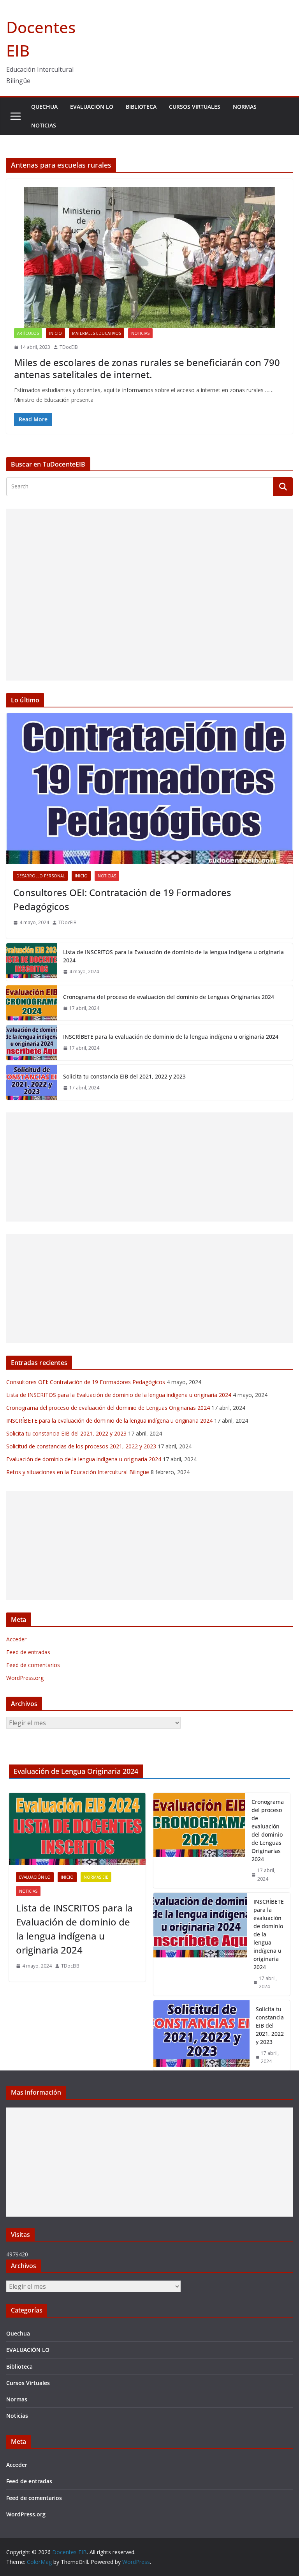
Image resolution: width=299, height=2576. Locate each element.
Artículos (28, 333)
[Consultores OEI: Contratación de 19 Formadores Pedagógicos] (149, 789)
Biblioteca (141, 107)
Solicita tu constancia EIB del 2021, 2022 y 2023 (124, 1076)
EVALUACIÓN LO (92, 107)
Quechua (44, 107)
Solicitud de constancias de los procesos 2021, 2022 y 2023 (81, 1446)
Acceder (16, 1639)
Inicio (55, 333)
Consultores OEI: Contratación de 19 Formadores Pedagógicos (122, 899)
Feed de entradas (28, 1652)
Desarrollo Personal (40, 876)
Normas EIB (96, 1877)
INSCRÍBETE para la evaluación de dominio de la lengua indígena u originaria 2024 (171, 1037)
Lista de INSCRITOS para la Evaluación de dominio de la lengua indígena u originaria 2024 (173, 956)
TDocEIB (69, 347)
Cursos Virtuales (195, 107)
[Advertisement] (149, 595)
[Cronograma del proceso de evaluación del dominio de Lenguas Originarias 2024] (32, 1003)
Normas (245, 107)
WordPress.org (25, 1678)
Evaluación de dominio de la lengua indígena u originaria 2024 (84, 1459)
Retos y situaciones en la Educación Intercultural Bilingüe (78, 1472)
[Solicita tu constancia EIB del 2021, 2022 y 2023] (32, 1082)
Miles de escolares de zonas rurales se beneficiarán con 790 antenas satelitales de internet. (147, 368)
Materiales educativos (97, 333)
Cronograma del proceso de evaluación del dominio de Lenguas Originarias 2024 (169, 997)
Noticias (44, 125)
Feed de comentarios (33, 1665)
